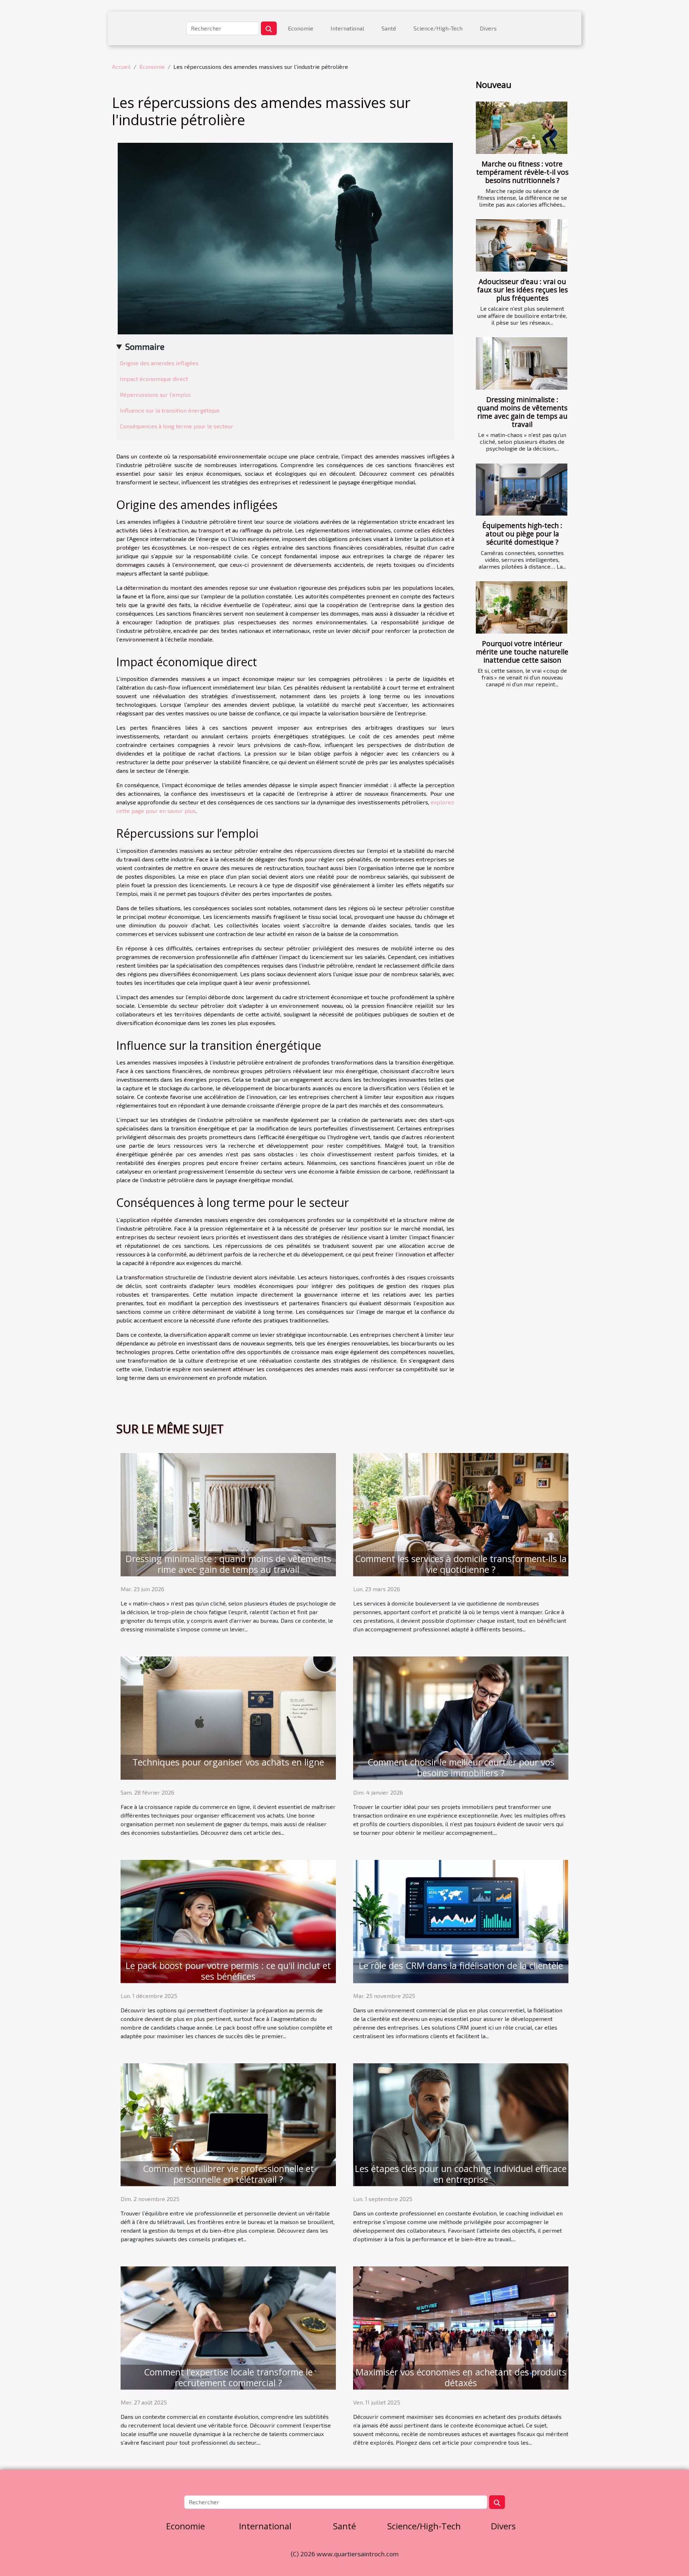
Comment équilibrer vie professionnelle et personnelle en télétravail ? (228, 2174)
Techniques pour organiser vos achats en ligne (228, 1762)
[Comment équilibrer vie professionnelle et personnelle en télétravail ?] (228, 2124)
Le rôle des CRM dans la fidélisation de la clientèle (461, 1965)
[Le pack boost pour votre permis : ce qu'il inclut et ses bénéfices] (228, 1920)
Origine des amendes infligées (159, 363)
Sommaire (145, 346)
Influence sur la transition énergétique (170, 410)
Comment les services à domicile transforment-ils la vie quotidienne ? (461, 1564)
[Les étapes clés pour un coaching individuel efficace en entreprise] (461, 2124)
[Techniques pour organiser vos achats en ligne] (228, 1717)
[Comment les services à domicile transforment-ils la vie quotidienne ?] (461, 1513)
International (347, 28)
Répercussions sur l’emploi (155, 394)
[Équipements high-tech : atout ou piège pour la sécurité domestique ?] (522, 490)
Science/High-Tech (438, 28)
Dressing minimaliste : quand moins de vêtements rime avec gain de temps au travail (522, 412)
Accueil (121, 67)
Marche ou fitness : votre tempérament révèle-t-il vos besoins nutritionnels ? (522, 172)
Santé (389, 28)
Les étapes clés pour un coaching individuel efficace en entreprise (461, 2174)
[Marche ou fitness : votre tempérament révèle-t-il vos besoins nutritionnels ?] (522, 128)
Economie (301, 28)
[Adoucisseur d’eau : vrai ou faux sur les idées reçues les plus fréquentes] (522, 245)
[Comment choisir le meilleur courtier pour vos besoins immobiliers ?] (461, 1717)
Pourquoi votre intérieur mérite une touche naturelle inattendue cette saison (522, 652)
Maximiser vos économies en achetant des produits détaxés (461, 2377)
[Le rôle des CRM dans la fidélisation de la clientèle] (461, 1920)
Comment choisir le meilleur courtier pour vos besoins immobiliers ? (461, 1767)
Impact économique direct (154, 379)
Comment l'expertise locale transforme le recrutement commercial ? (228, 2377)
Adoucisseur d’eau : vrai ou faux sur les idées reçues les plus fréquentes (522, 290)
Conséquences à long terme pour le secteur (177, 426)
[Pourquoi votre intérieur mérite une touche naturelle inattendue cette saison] (522, 607)
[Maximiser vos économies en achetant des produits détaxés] (461, 2327)
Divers (488, 28)
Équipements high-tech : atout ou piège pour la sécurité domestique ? (522, 534)
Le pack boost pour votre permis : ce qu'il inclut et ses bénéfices (228, 1971)
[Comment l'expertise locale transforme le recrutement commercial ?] (228, 2327)
